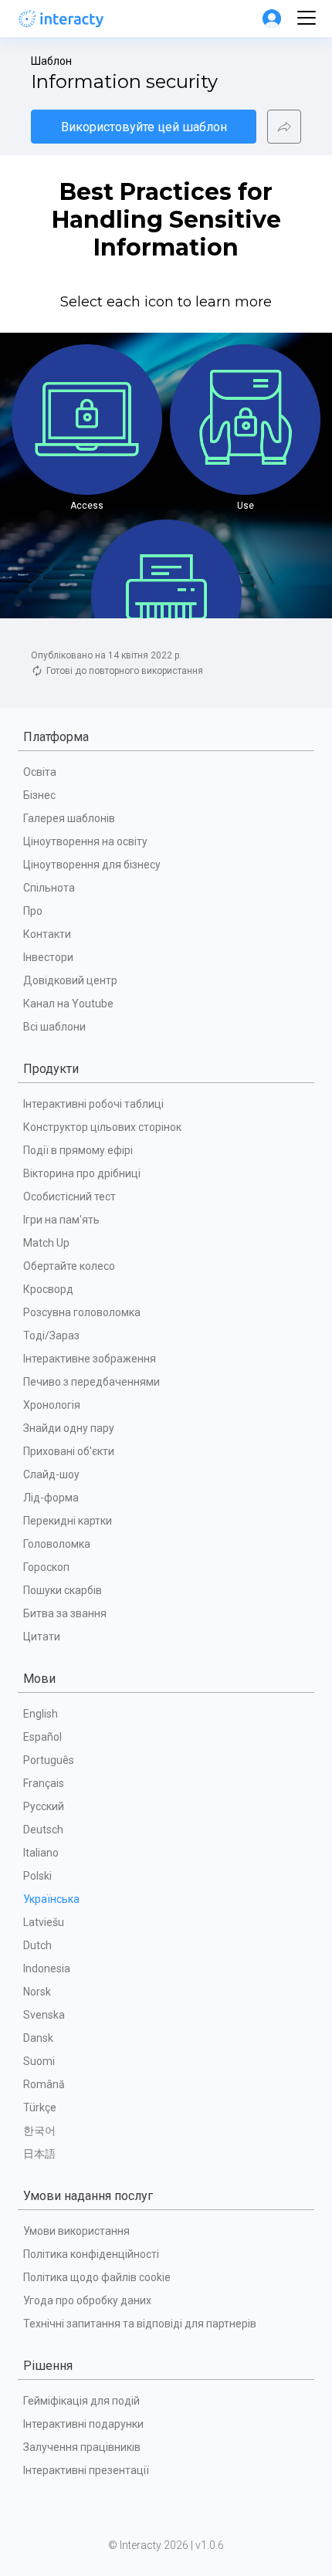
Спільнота (49, 888)
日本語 (39, 2154)
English (41, 1714)
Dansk (38, 2038)
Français (44, 1783)
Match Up (46, 1243)
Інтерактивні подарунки (83, 2424)
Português (49, 1760)
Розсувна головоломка (82, 1312)
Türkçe (40, 2107)
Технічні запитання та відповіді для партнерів (140, 2324)
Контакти (47, 934)
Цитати (42, 1637)
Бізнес (39, 795)
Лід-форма (51, 1498)
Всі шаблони (54, 1027)
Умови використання (76, 2231)
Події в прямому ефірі (78, 1150)
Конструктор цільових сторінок (102, 1127)
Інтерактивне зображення (90, 1359)
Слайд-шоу (51, 1474)
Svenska (44, 2015)
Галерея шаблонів (69, 818)
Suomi (39, 2061)
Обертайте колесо (69, 1266)
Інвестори (48, 957)
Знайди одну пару (69, 1428)
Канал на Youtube (68, 1004)
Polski (37, 1876)
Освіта (40, 772)
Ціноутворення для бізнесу (92, 865)
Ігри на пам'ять (61, 1220)
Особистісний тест (69, 1197)
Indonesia (47, 1968)
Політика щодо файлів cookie (97, 2277)
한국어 (39, 2131)
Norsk (37, 1992)
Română (44, 2084)
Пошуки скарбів (63, 1590)
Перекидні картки (68, 1521)
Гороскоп (46, 1567)
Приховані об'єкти (69, 1451)
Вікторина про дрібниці (82, 1173)
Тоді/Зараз (51, 1335)
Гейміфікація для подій (81, 2401)
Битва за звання (65, 1613)
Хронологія (52, 1405)
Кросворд (48, 1289)
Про (33, 911)
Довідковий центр (70, 980)
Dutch (37, 1945)
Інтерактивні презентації (86, 2470)
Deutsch (43, 1830)
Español (42, 1737)
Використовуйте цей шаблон (144, 127)
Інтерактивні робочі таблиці (93, 1104)
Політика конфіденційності (91, 2254)
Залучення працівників (82, 2447)
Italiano (41, 1853)
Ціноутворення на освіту (85, 841)
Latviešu (44, 1922)
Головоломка (57, 1544)
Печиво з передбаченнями (91, 1382)
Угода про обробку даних (87, 2300)
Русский (44, 1806)
